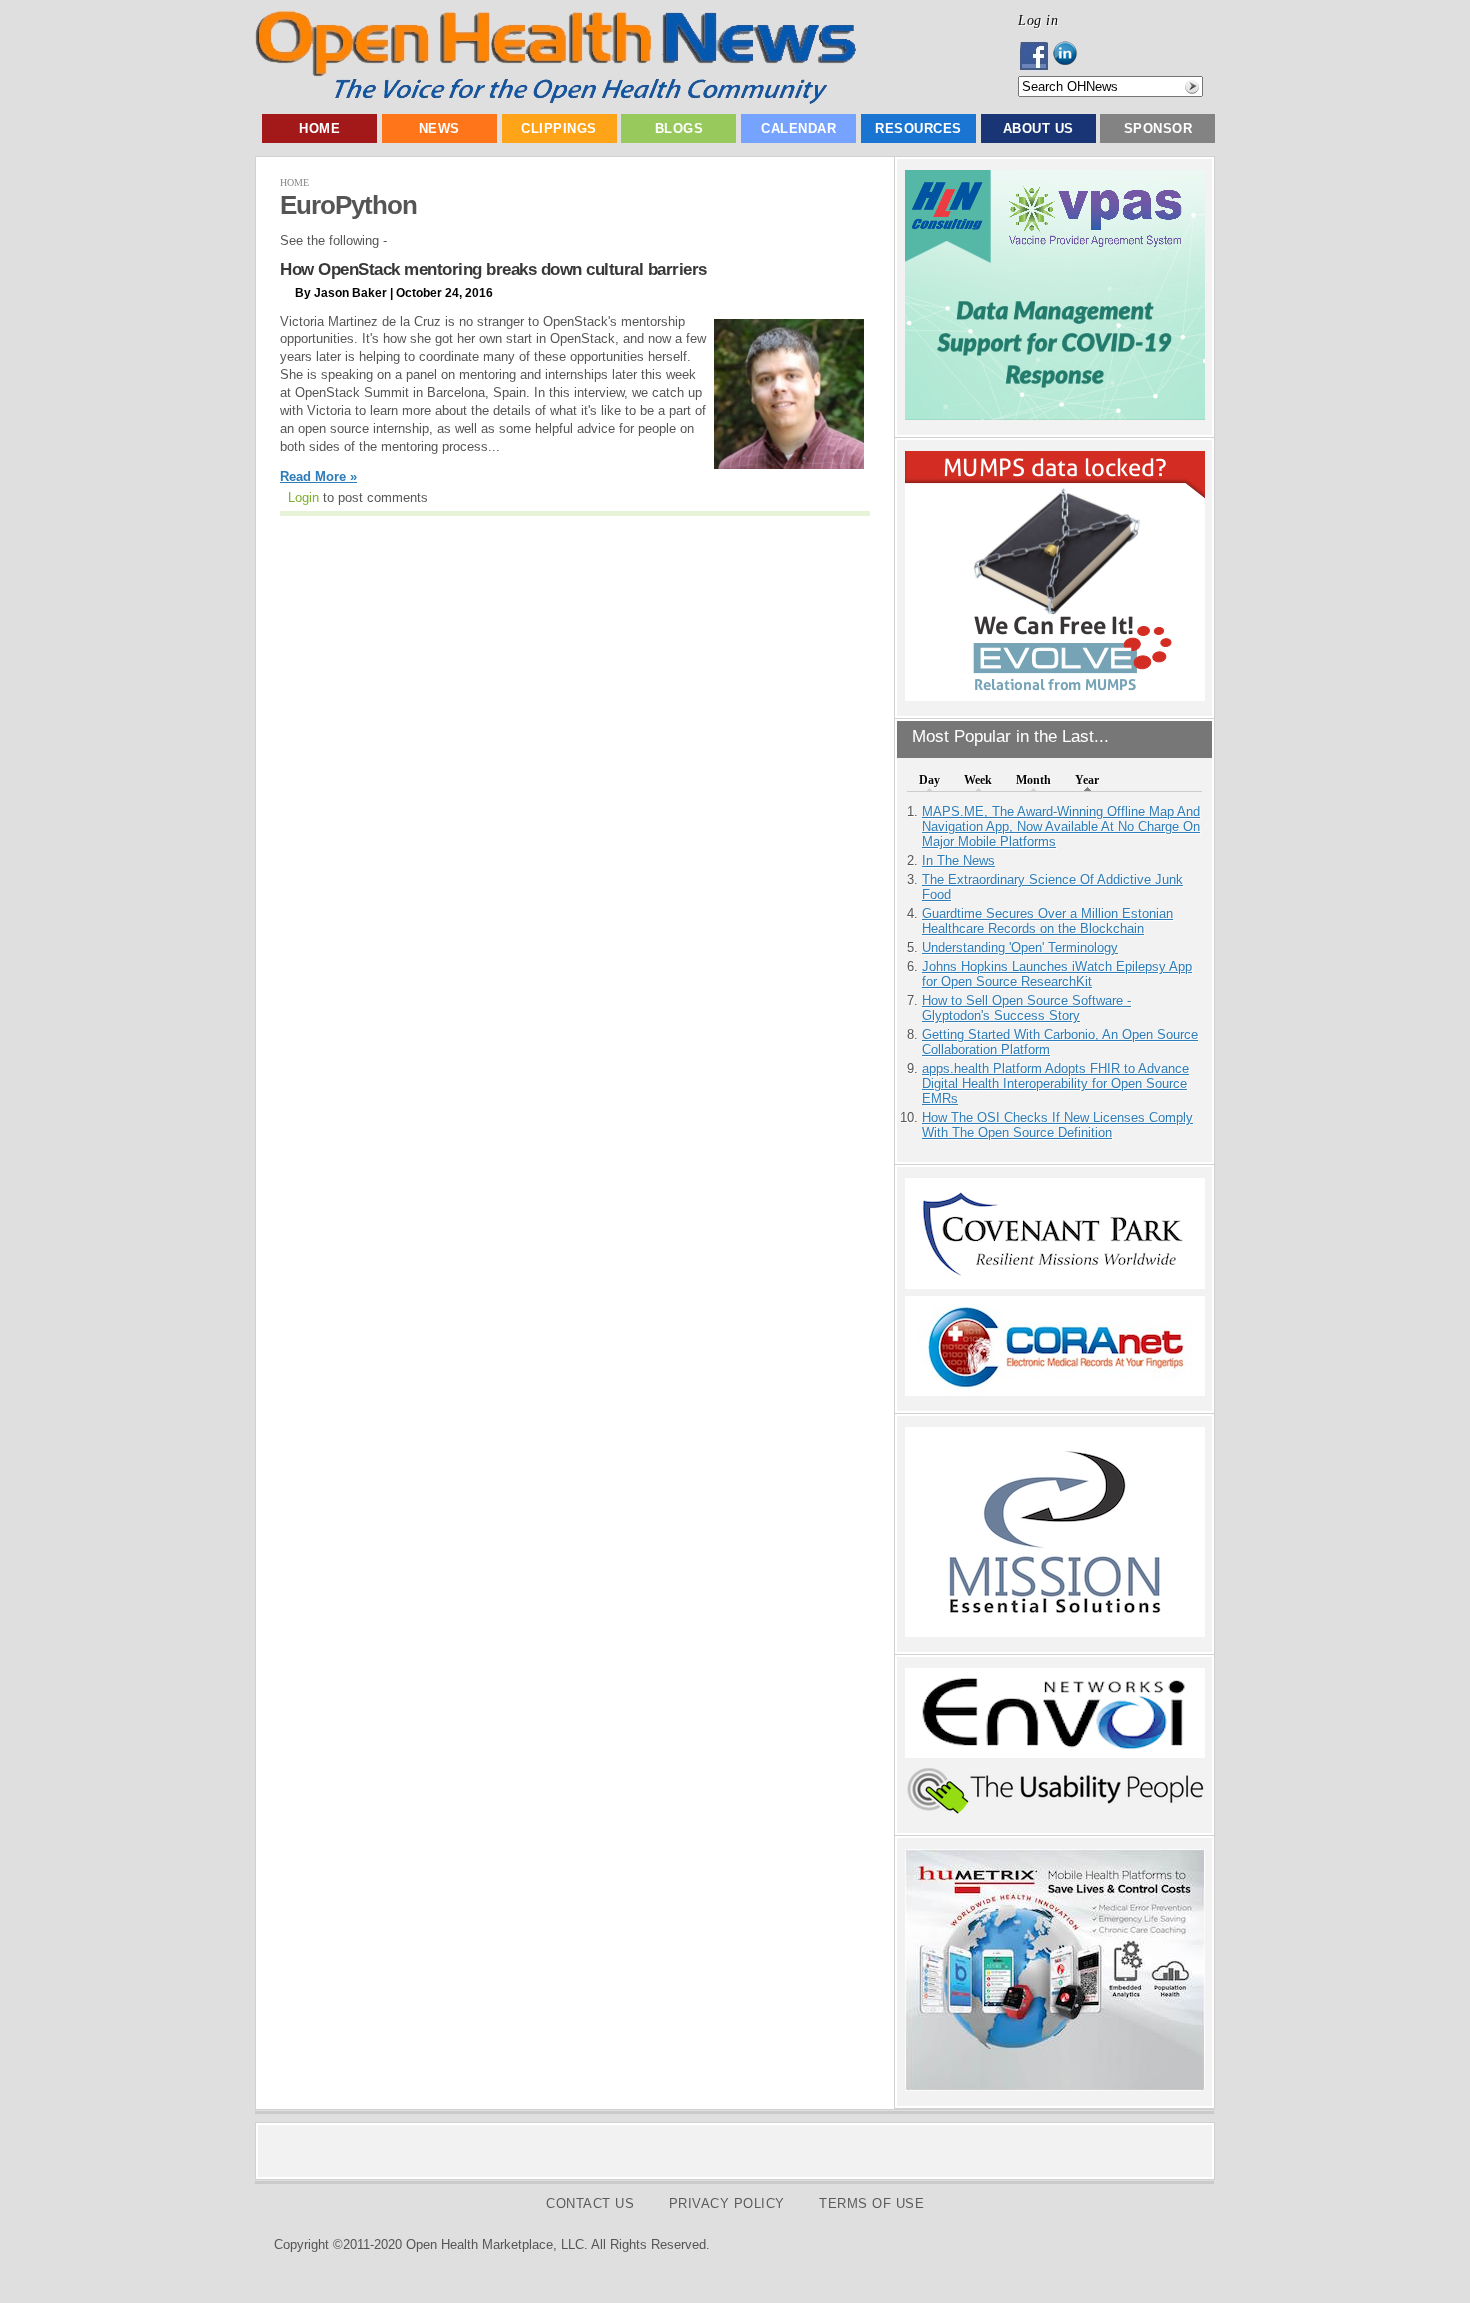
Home (319, 128)
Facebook (1035, 56)
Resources (918, 128)
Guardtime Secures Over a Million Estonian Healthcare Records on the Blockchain (1047, 921)
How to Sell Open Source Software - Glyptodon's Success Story (1026, 1008)
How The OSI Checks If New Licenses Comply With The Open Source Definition (1057, 1125)
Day (929, 780)
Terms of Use (871, 2203)
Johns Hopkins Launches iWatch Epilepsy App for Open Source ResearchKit (1057, 974)
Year (1087, 780)
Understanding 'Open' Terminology (1020, 947)
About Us (1038, 128)
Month (1033, 780)
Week (978, 780)
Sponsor (1158, 128)
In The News (958, 860)
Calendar (798, 128)
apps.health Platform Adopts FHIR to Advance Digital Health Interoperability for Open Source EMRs (1055, 1083)
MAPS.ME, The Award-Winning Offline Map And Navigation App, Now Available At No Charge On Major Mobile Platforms (1061, 826)
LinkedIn (1070, 56)
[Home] (555, 99)
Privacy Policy (727, 2203)
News (439, 128)
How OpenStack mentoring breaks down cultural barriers (493, 269)
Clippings (559, 128)
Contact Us (590, 2203)
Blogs (679, 128)
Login (303, 497)
